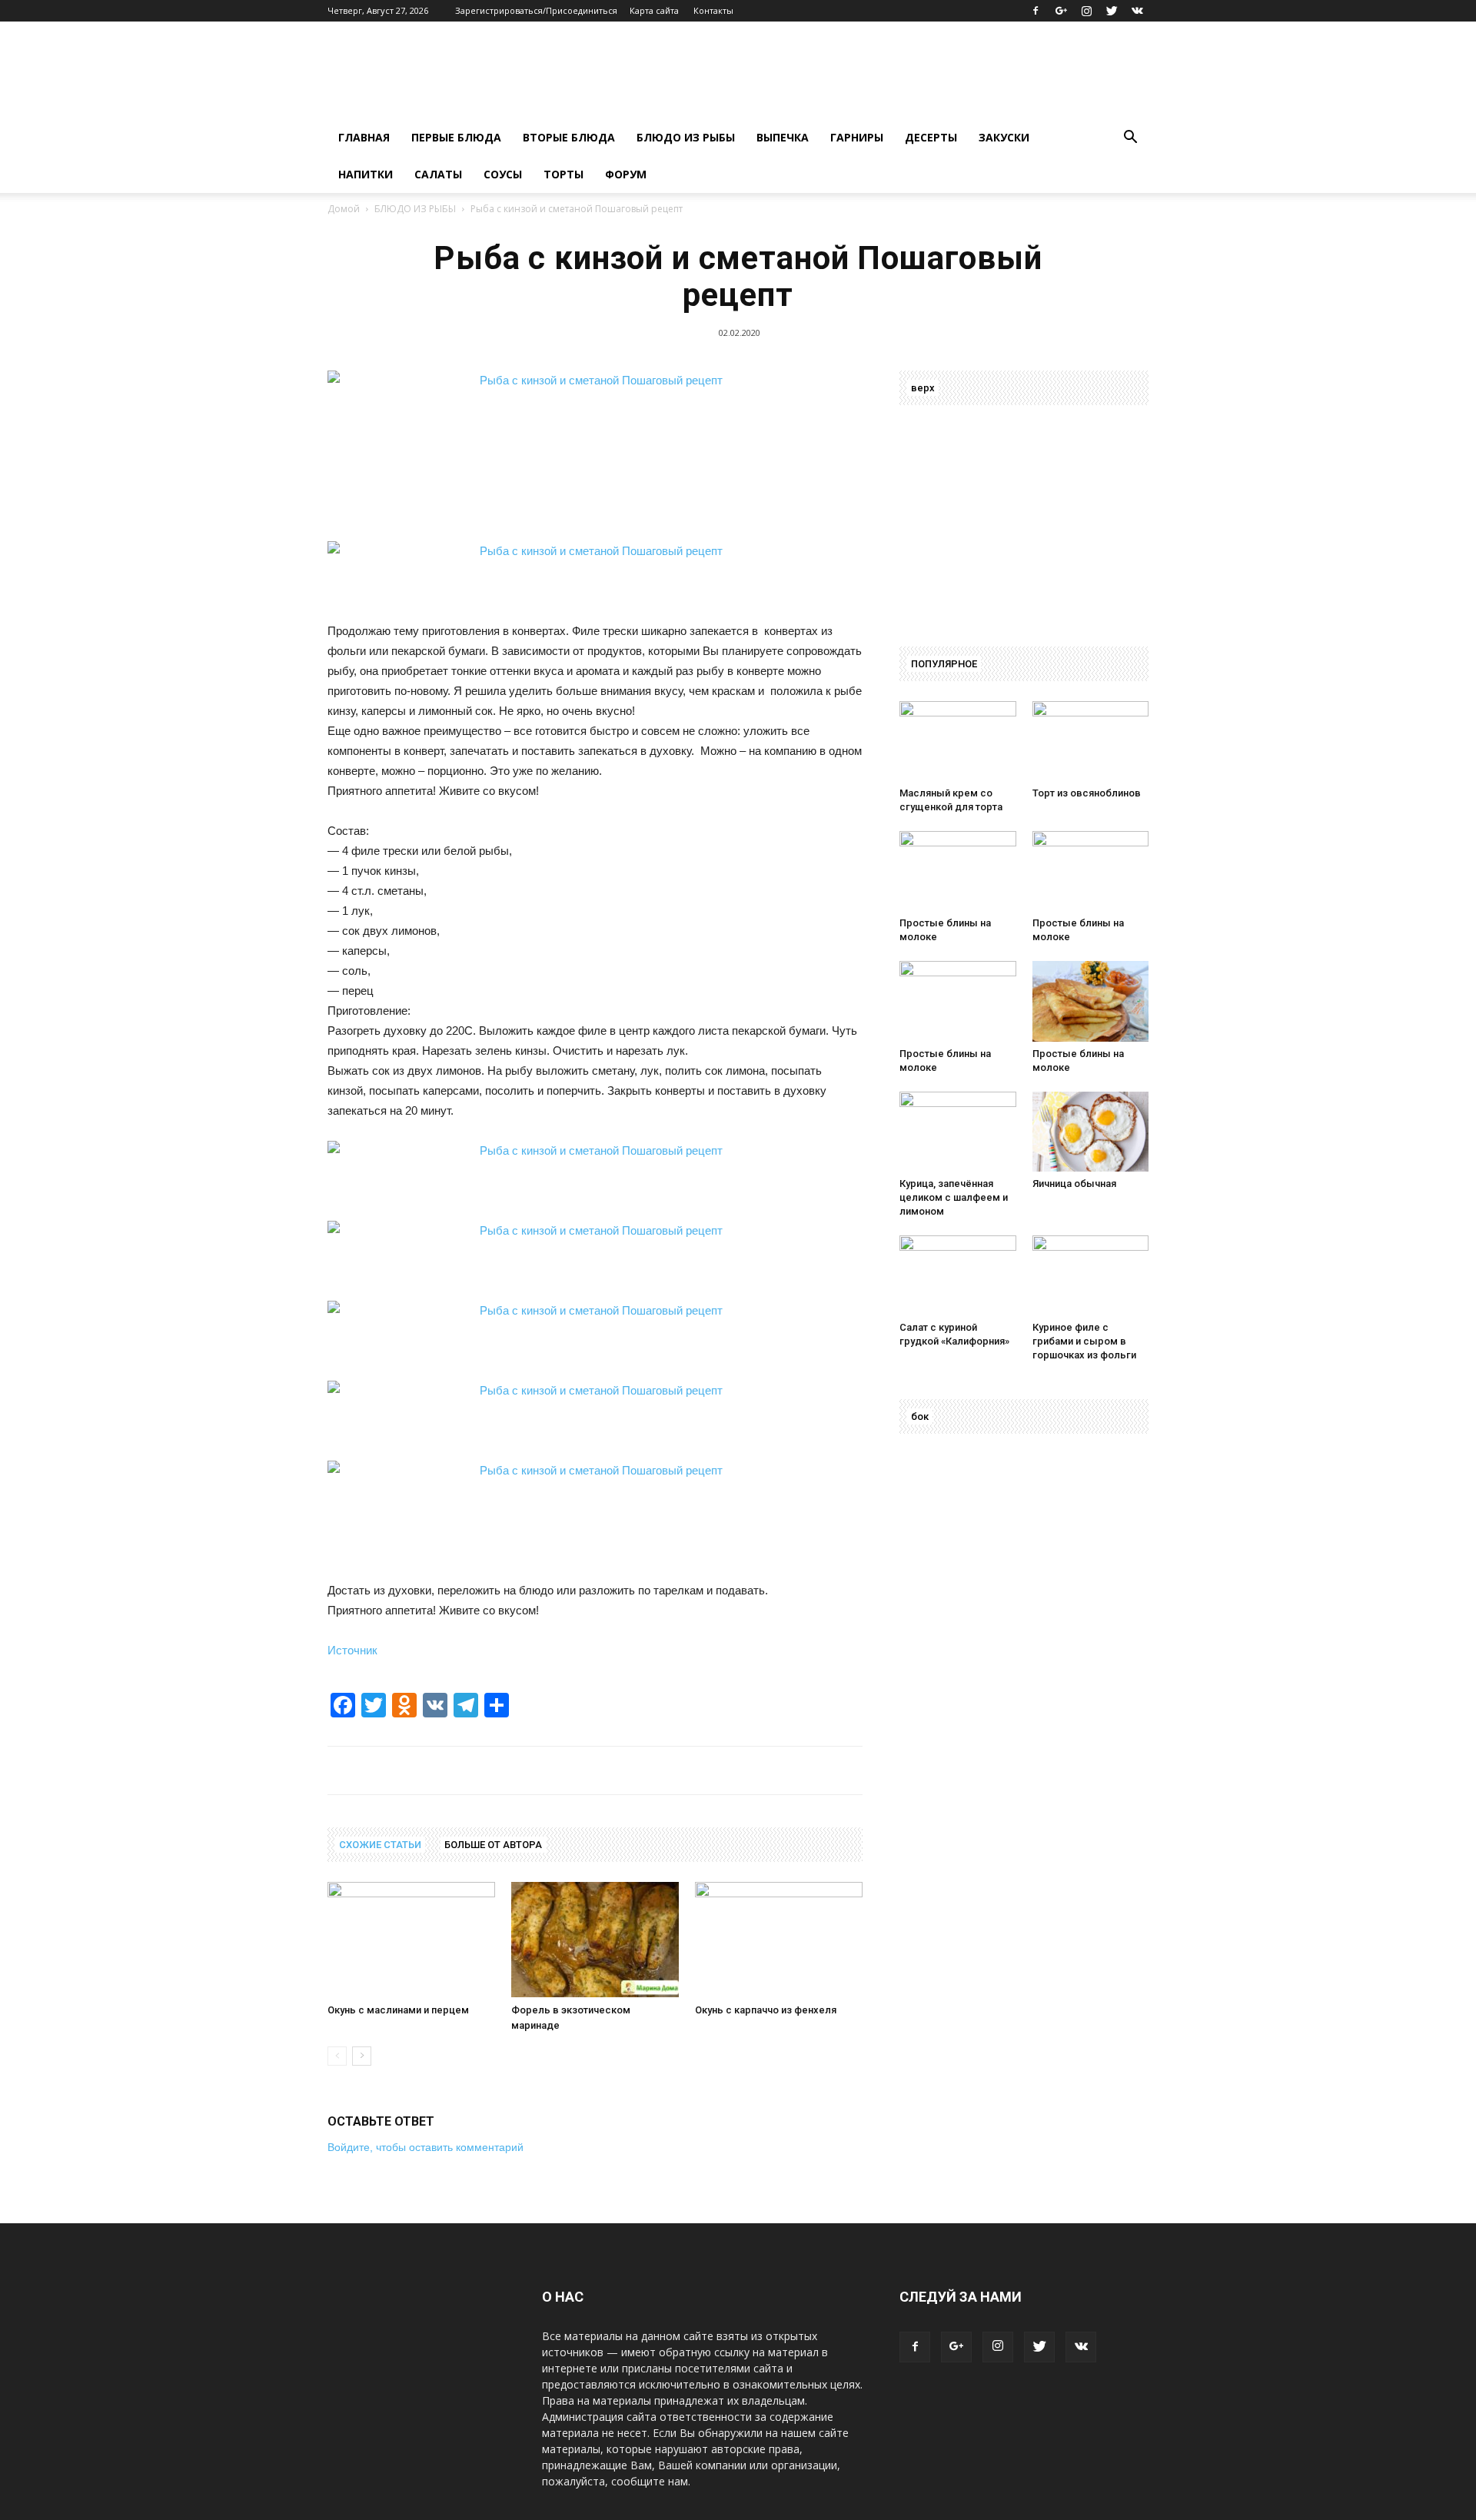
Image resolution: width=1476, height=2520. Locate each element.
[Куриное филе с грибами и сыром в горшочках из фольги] (1091, 1275)
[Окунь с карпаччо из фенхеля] (779, 1940)
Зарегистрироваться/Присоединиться (536, 10)
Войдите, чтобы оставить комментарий (426, 2147)
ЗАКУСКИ (1004, 137)
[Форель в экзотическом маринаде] (595, 1940)
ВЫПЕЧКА (783, 137)
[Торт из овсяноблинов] (1091, 741)
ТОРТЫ (563, 174)
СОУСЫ (503, 174)
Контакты (713, 10)
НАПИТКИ (366, 174)
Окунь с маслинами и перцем (398, 2010)
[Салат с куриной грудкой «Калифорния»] (958, 1275)
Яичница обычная (1074, 1184)
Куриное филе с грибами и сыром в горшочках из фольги (1084, 1341)
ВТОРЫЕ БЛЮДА (569, 137)
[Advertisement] (563, 453)
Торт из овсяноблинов (1087, 793)
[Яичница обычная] (1091, 1132)
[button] (1130, 139)
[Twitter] (1112, 11)
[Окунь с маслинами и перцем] (411, 1940)
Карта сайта (654, 10)
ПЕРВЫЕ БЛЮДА (456, 137)
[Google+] (1061, 11)
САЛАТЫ (438, 174)
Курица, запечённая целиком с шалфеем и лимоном (954, 1197)
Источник (352, 1650)
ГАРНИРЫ (857, 137)
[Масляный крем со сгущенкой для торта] (958, 741)
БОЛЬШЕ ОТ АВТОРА (493, 1845)
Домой (344, 209)
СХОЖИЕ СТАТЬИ (380, 1845)
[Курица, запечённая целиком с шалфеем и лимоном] (958, 1132)
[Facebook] (1036, 11)
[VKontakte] (1137, 11)
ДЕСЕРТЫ (931, 137)
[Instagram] (1086, 11)
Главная (364, 137)
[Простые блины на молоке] (958, 871)
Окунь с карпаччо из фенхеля (766, 2010)
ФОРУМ (626, 174)
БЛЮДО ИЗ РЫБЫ (686, 137)
